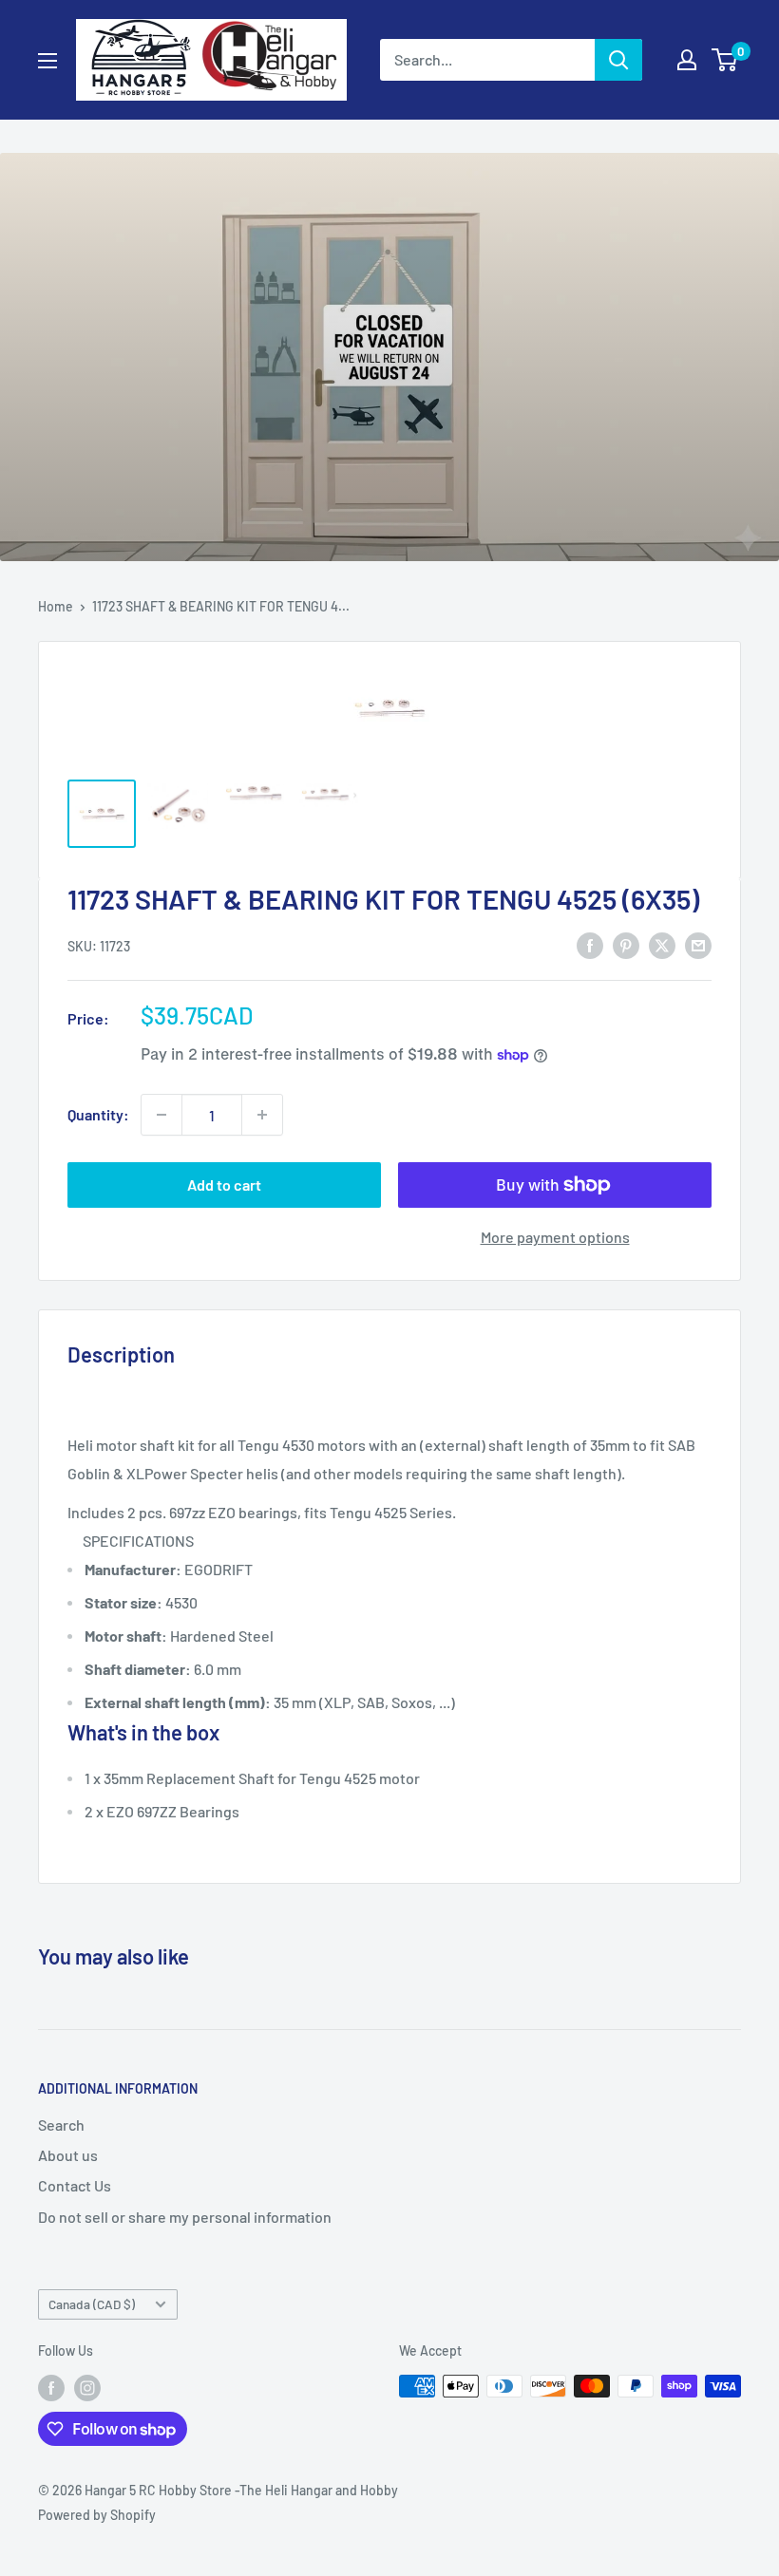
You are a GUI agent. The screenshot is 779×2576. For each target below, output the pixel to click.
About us (68, 2155)
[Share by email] (698, 944)
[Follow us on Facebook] (51, 2388)
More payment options (555, 1237)
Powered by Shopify (97, 2515)
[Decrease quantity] (161, 1115)
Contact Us (75, 2185)
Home (56, 606)
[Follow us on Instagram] (87, 2388)
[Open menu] (47, 61)
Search (61, 2125)
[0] (725, 60)
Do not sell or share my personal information (185, 2217)
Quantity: (98, 1114)
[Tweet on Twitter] (662, 944)
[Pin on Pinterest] (626, 944)
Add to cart (224, 1185)
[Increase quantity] (262, 1115)
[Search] (618, 60)
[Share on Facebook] (590, 944)
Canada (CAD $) (92, 2304)
